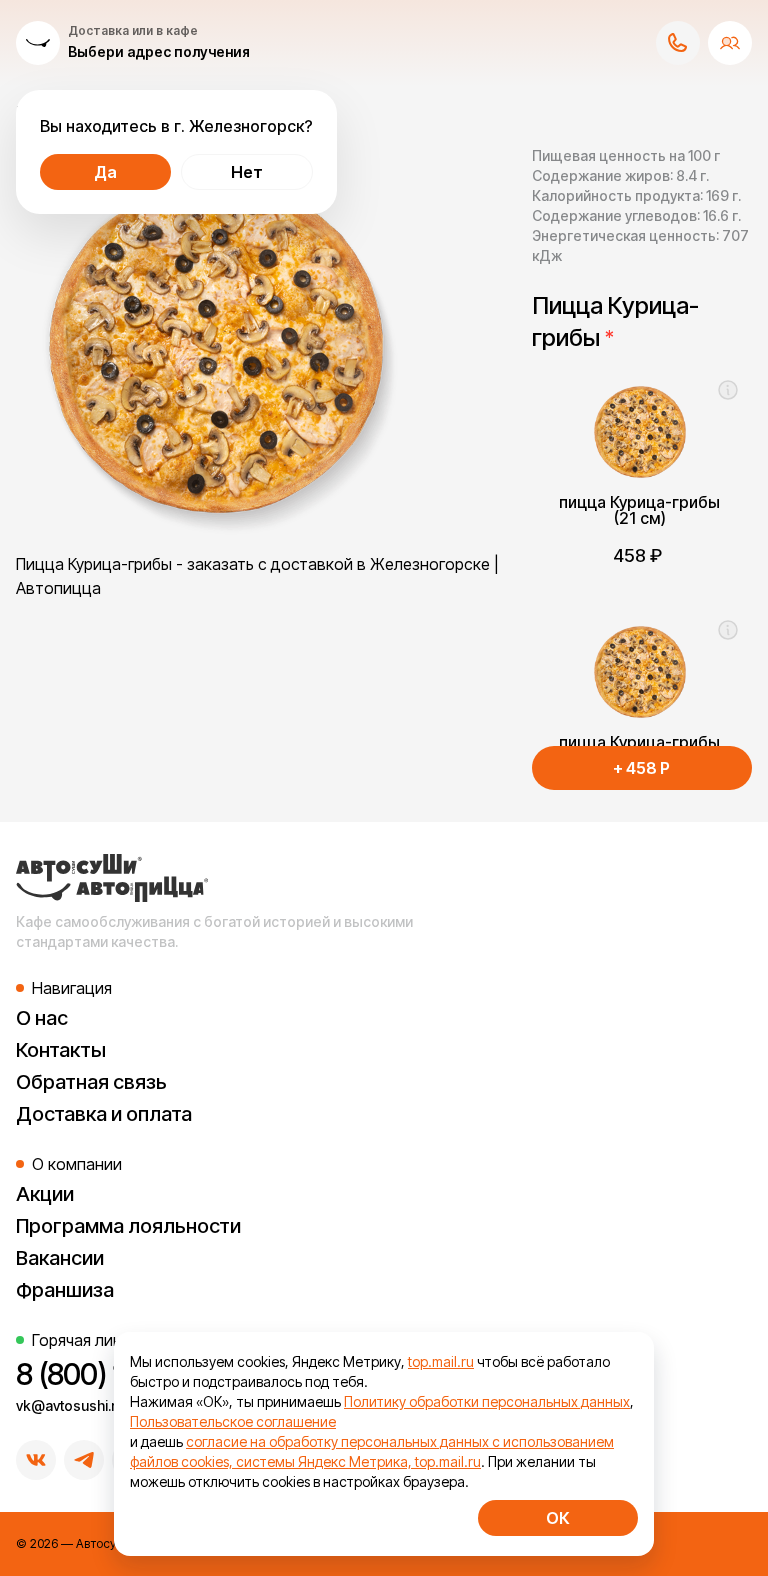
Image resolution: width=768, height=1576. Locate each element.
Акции (45, 1194)
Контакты (61, 1050)
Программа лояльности (128, 1226)
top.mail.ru (441, 1361)
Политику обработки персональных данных (487, 1401)
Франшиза (65, 1290)
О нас (42, 1018)
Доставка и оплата (104, 1114)
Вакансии (60, 1258)
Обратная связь (91, 1082)
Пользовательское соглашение (233, 1421)
